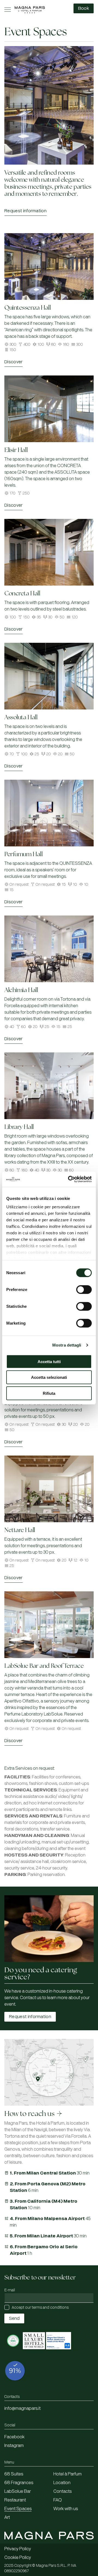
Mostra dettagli (67, 1345)
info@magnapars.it (22, 2408)
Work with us (66, 2509)
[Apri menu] (8, 10)
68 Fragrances (19, 2483)
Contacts (62, 2491)
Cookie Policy (18, 2558)
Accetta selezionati (49, 1377)
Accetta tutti (49, 1361)
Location (62, 2483)
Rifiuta (49, 1393)
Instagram (14, 2446)
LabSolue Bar (18, 2491)
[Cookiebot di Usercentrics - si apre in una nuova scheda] (69, 1179)
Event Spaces (18, 2509)
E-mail (10, 2290)
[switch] (84, 1289)
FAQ (58, 2500)
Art (7, 2517)
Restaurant (15, 2500)
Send (14, 2318)
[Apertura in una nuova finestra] (13, 2352)
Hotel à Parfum (68, 2474)
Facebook (14, 2437)
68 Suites (14, 2474)
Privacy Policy (18, 2549)
